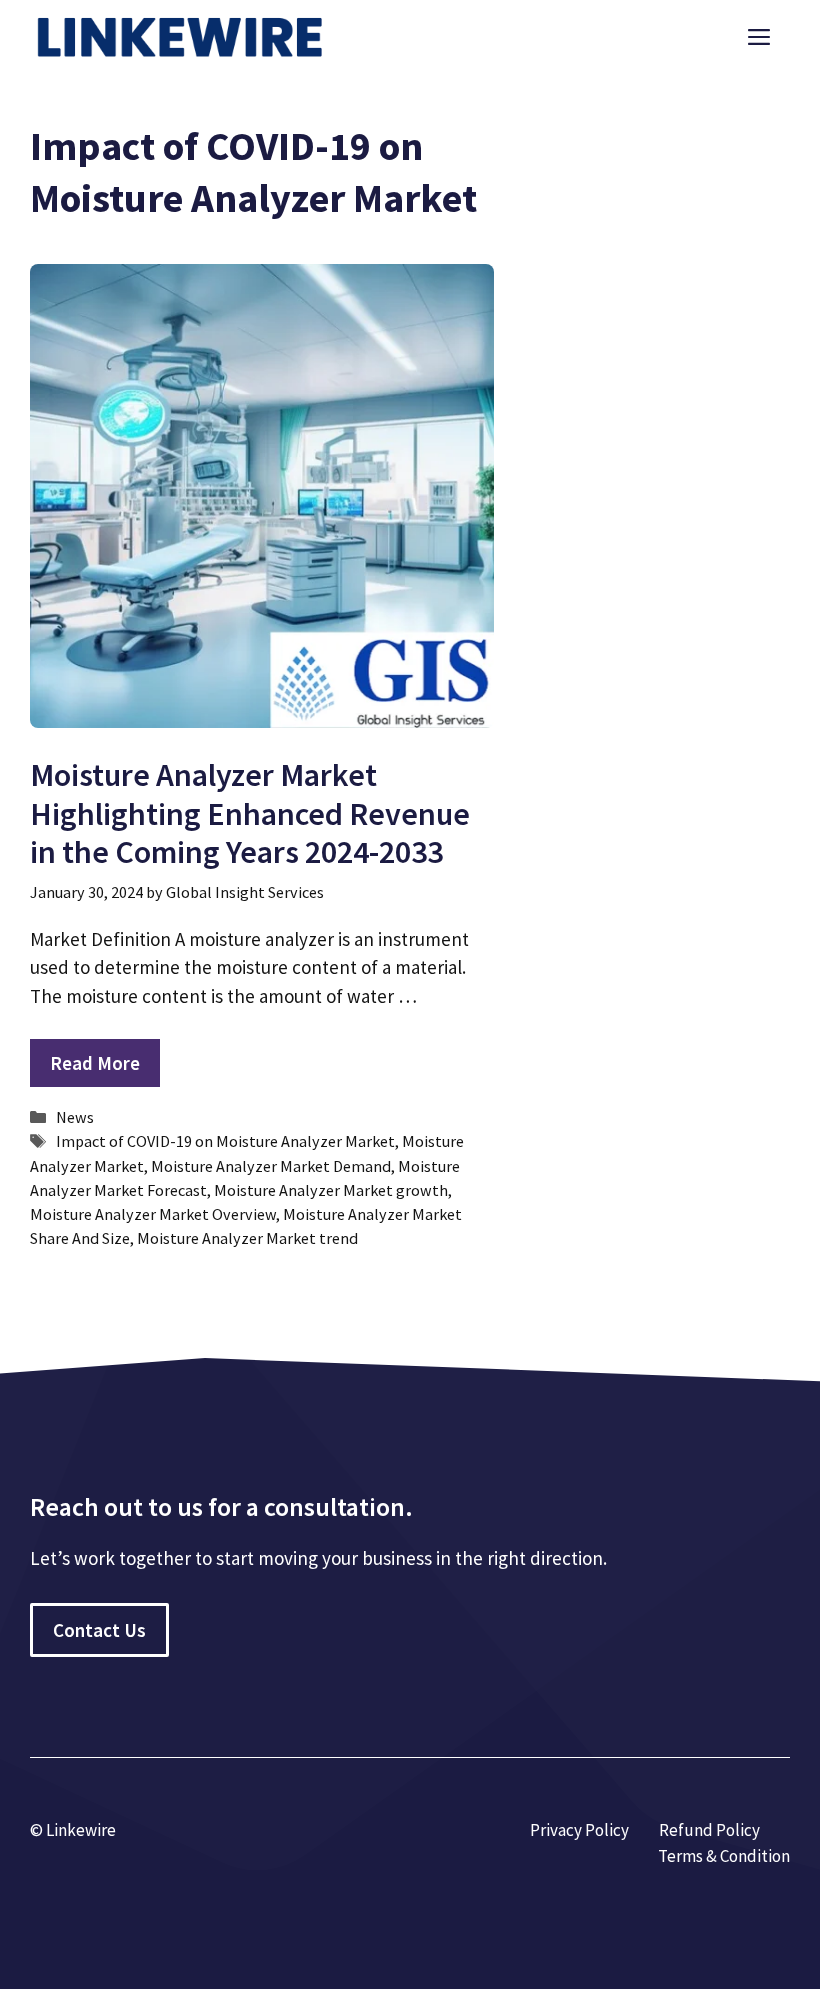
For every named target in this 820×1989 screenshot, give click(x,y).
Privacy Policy (579, 1830)
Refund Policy (709, 1830)
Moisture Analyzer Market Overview (153, 1214)
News (75, 1117)
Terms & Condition (724, 1856)
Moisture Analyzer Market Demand (271, 1166)
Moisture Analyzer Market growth (331, 1190)
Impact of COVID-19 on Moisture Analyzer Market (225, 1141)
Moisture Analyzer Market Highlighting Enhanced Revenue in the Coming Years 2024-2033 (250, 813)
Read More (95, 1063)
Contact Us (99, 1630)
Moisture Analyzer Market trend (247, 1238)
